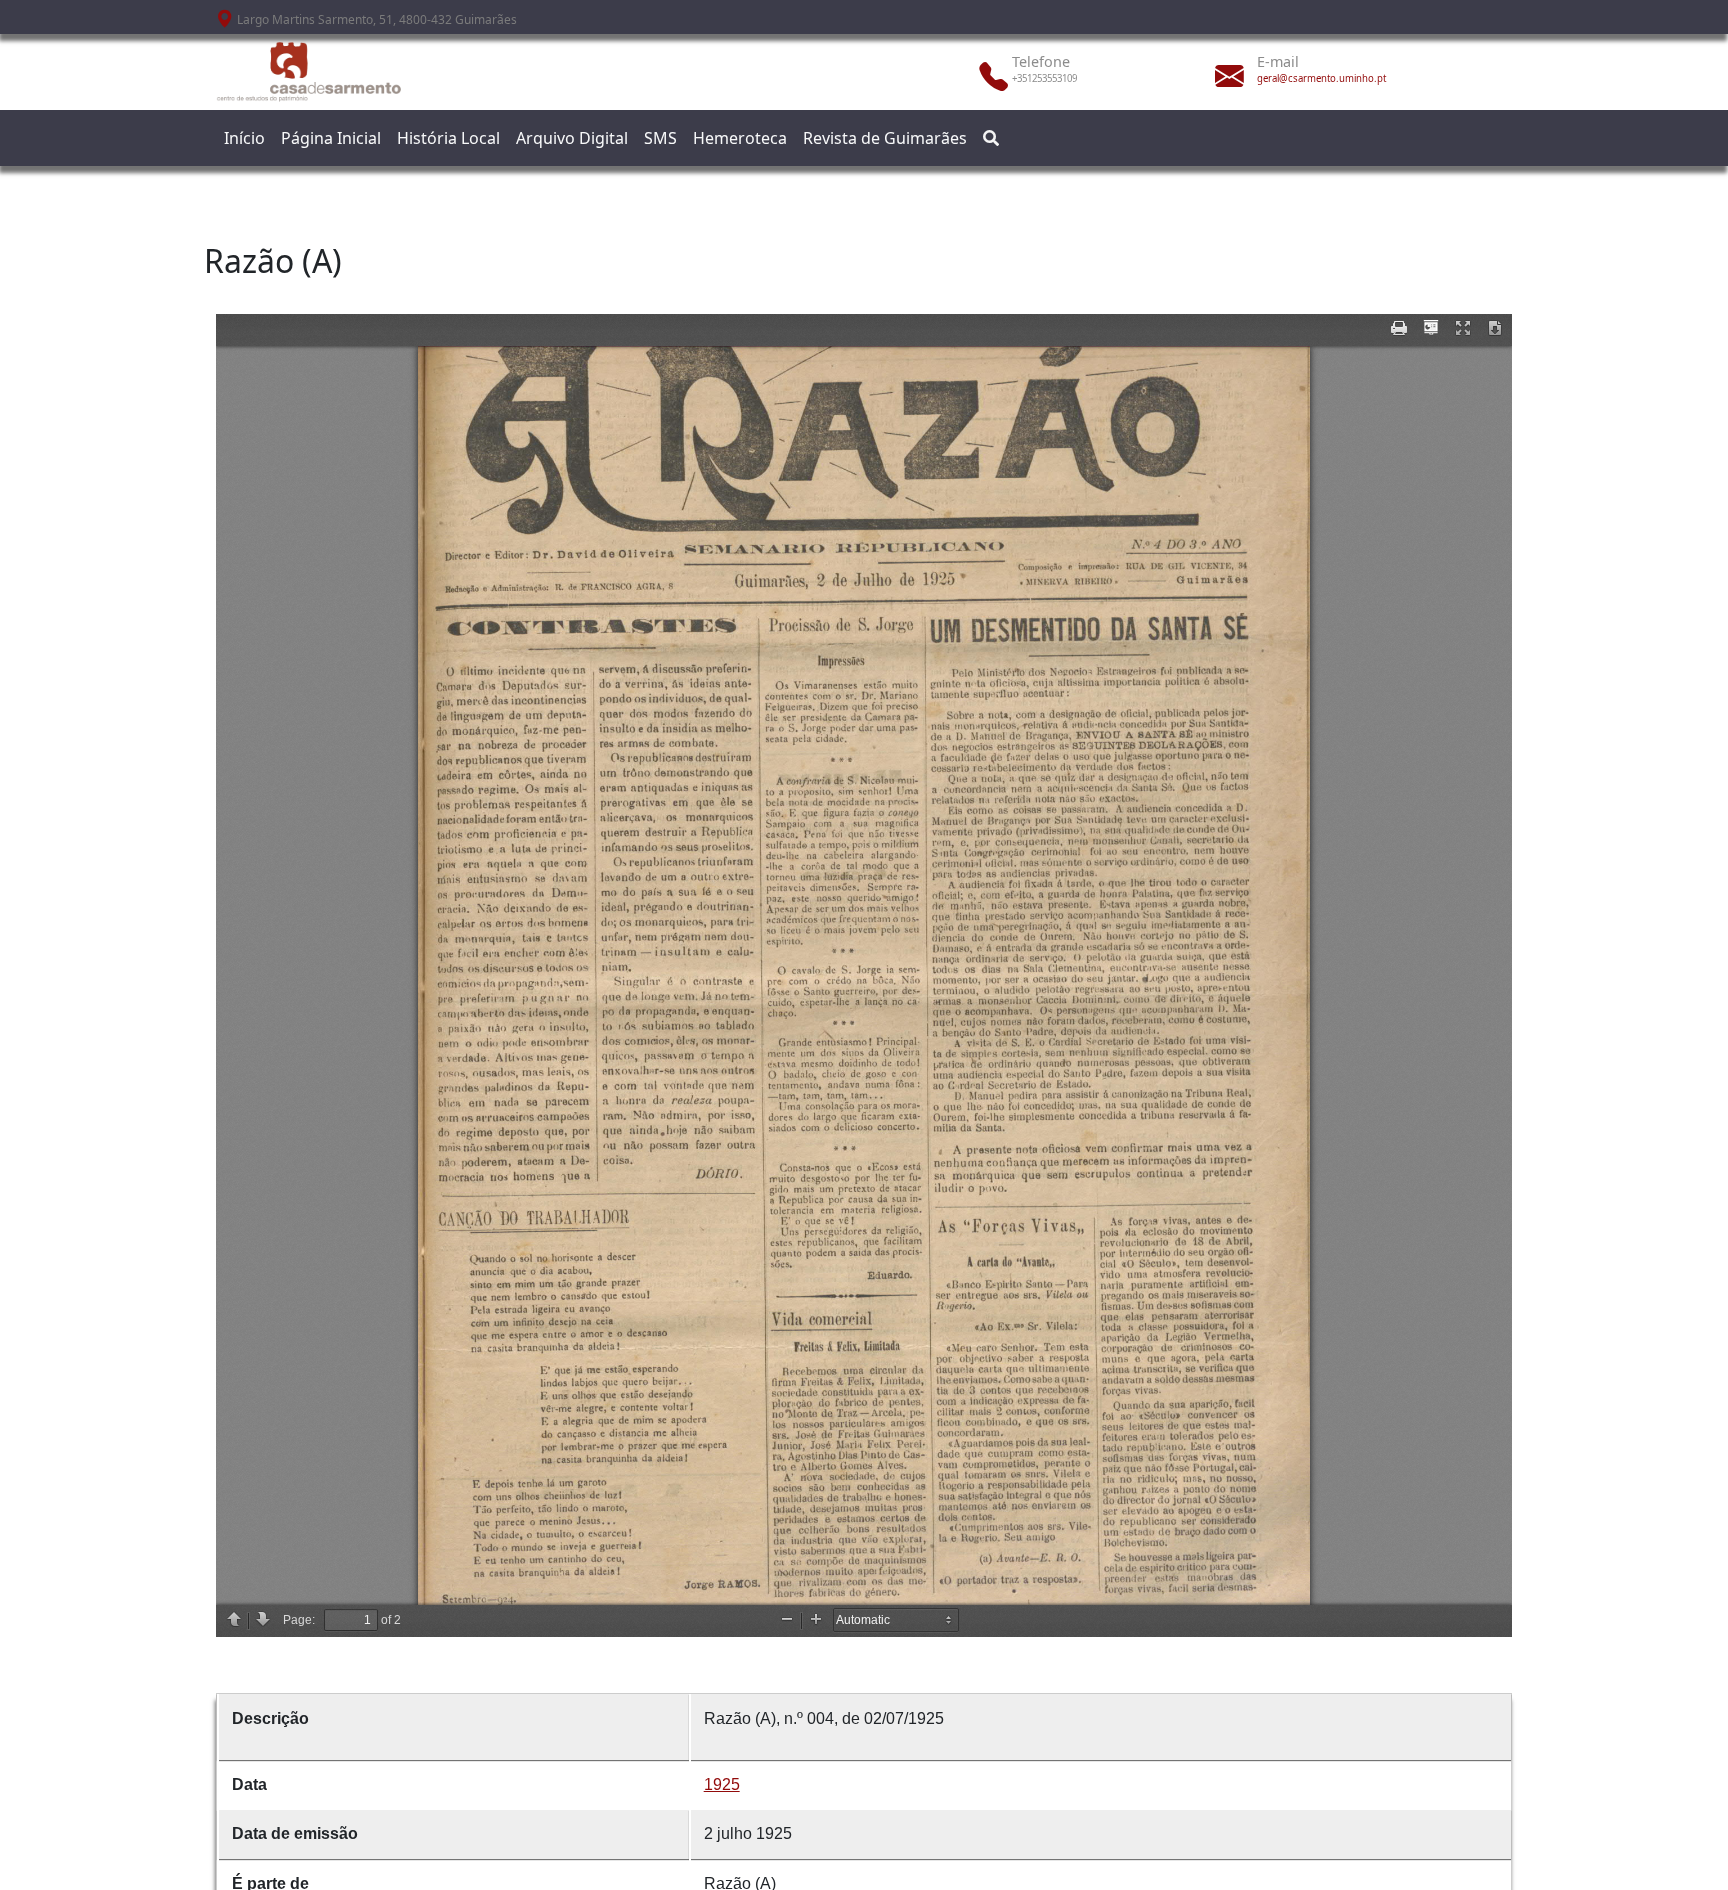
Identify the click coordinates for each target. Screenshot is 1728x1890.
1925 (722, 1784)
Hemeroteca (740, 138)
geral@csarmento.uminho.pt (1321, 78)
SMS (660, 138)
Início (244, 138)
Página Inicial (331, 138)
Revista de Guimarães (885, 138)
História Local (448, 138)
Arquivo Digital (572, 138)
